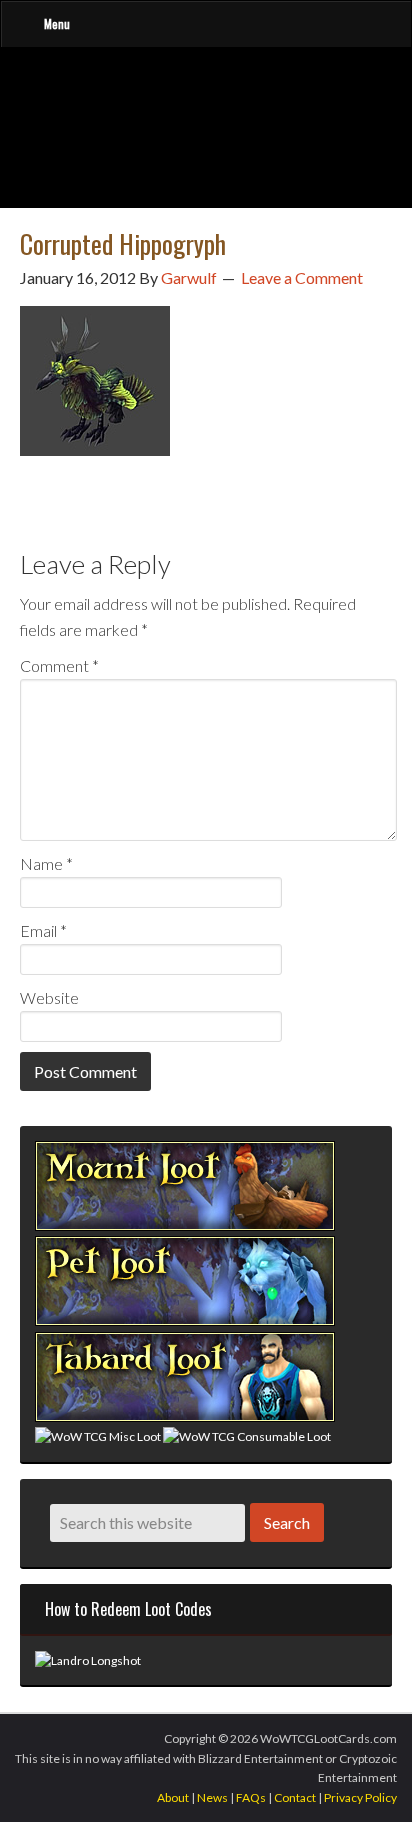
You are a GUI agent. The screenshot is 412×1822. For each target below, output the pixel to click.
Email (43, 930)
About (173, 1797)
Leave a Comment (302, 277)
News (212, 1797)
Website (49, 997)
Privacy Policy (360, 1797)
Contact (295, 1797)
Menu (57, 23)
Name (46, 863)
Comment (59, 665)
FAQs (251, 1797)
